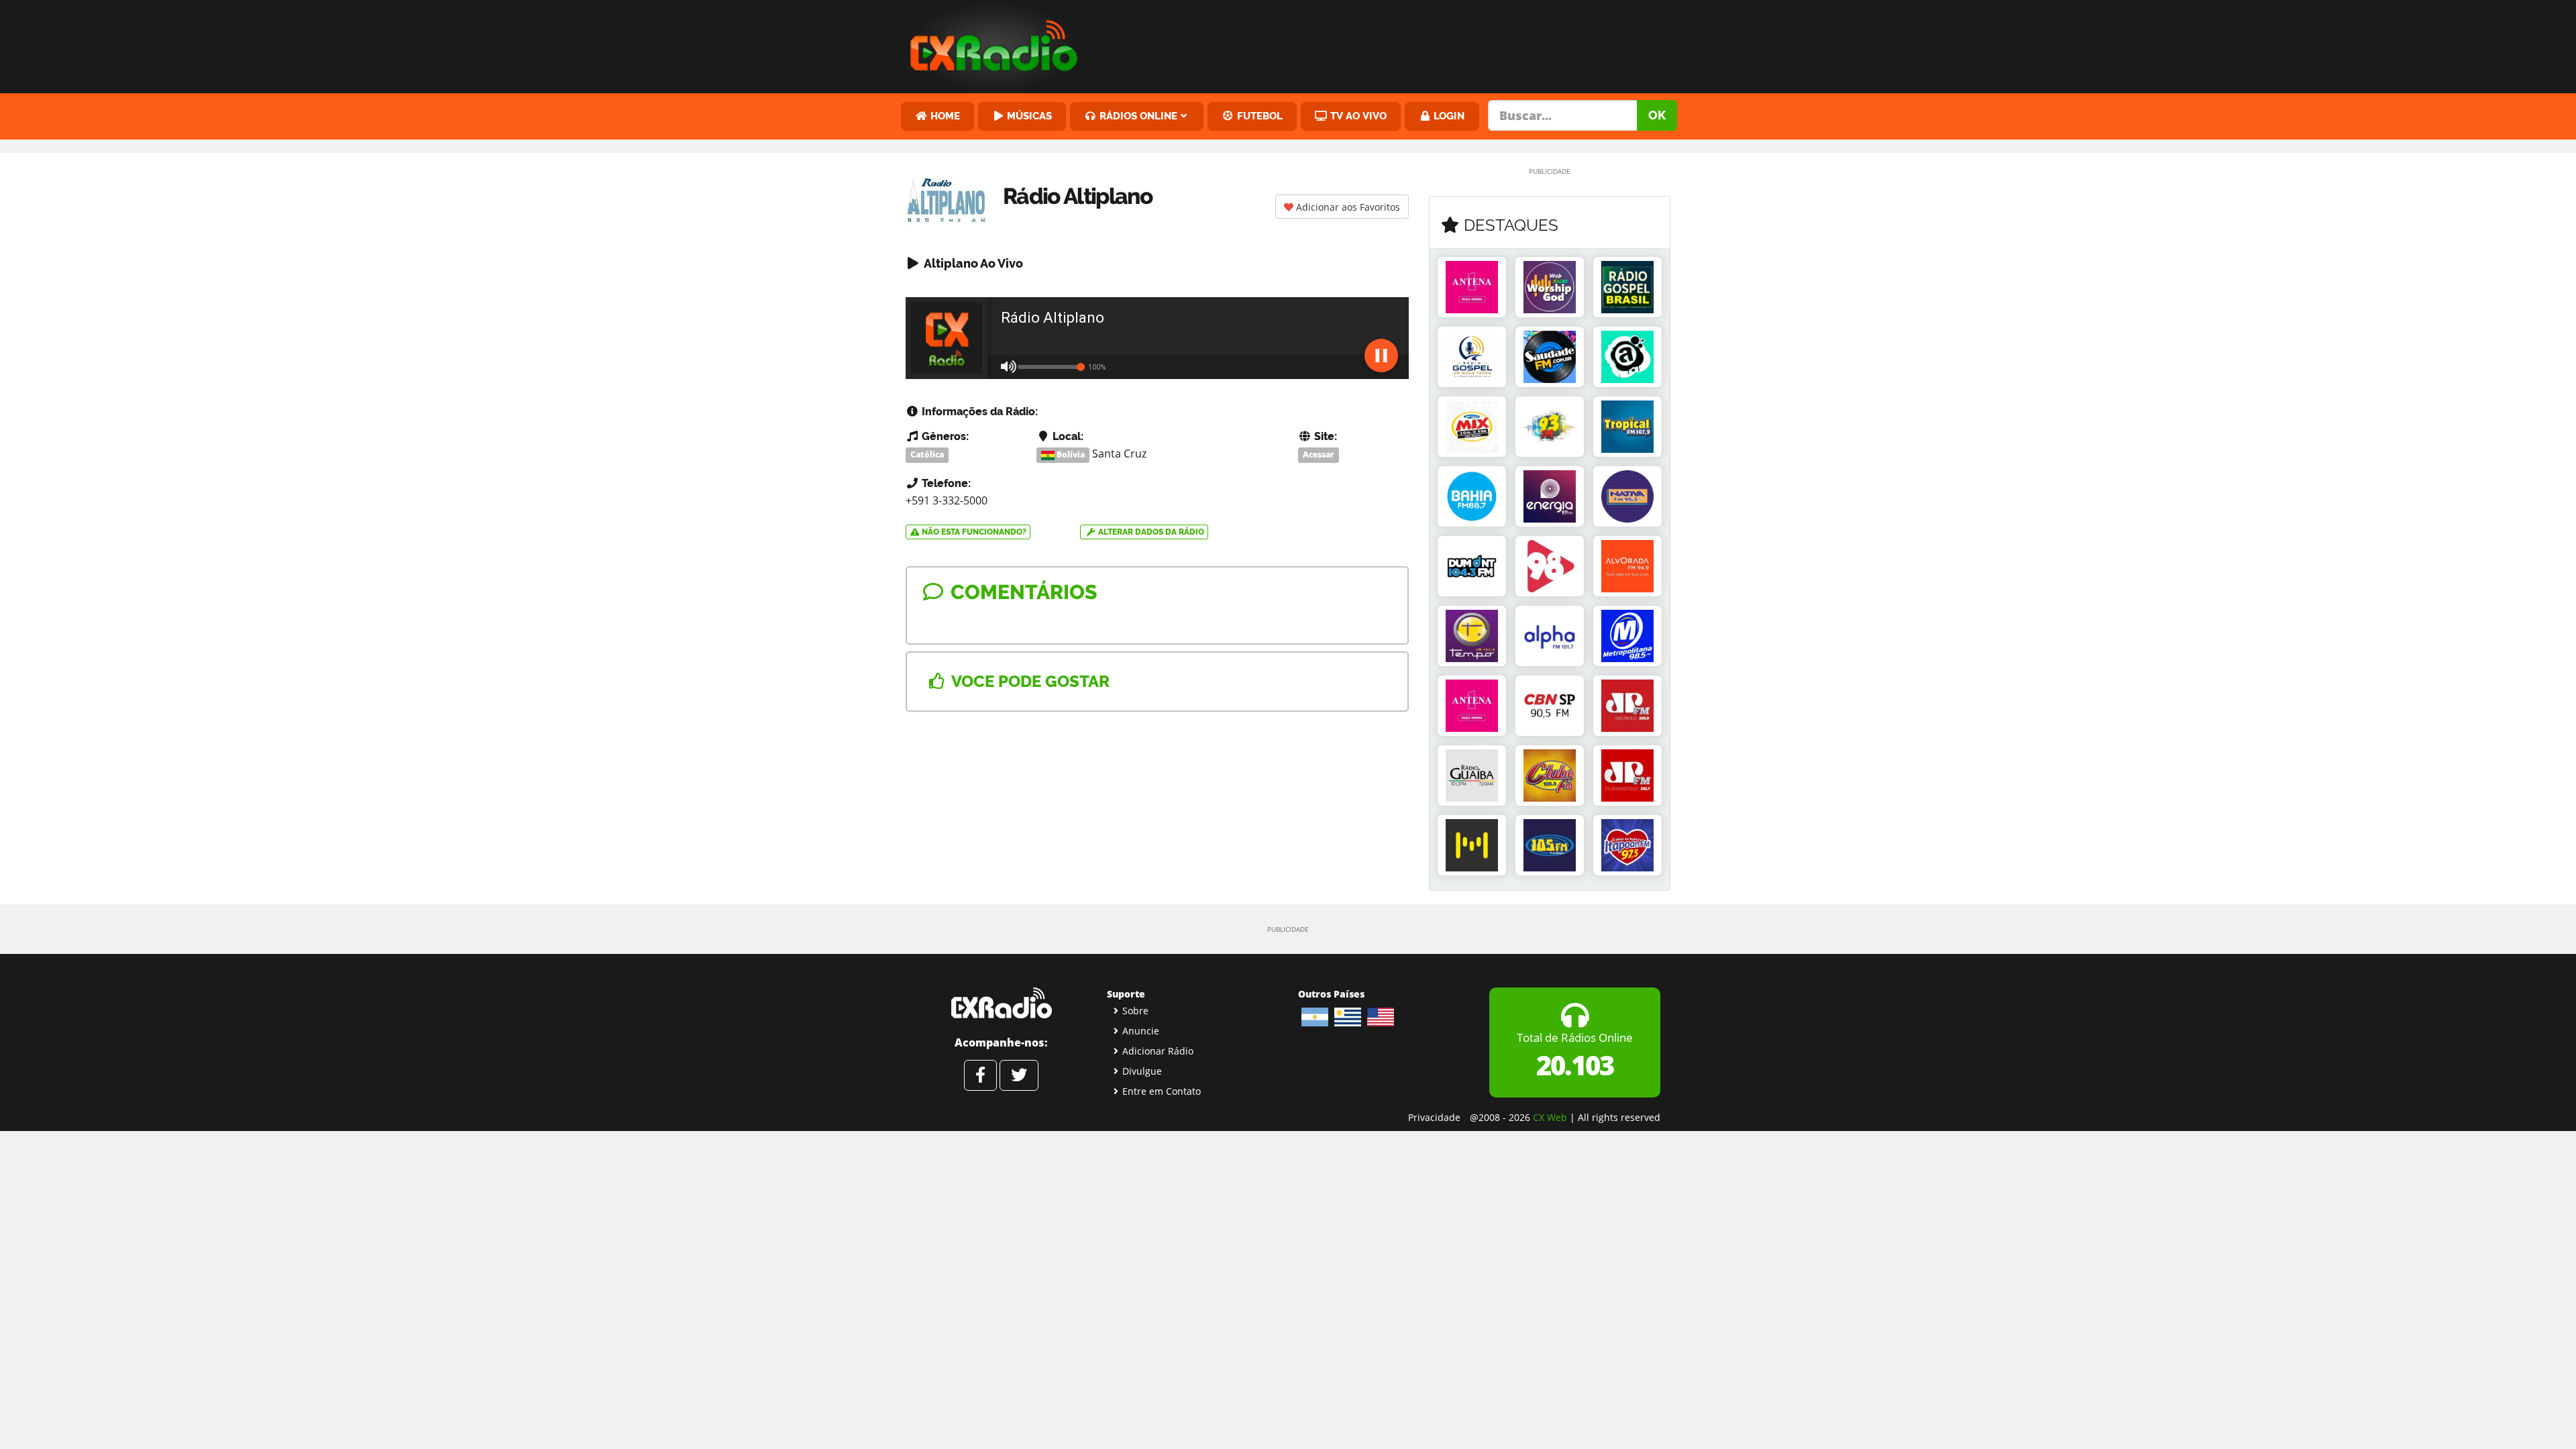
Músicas (1028, 116)
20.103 (1575, 1065)
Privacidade (1434, 1117)
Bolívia (1070, 454)
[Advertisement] (1391, 44)
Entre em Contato (1162, 1091)
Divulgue (1142, 1071)
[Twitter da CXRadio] (1019, 1075)
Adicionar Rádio (1158, 1051)
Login (1448, 116)
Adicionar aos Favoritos (1347, 207)
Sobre (1135, 1011)
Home (944, 116)
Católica (927, 454)
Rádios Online (1137, 116)
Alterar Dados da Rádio (1150, 532)
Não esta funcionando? (973, 532)
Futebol (1258, 116)
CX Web (1550, 1117)
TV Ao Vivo (1357, 116)
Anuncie (1141, 1031)
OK (1657, 115)
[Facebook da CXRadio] (980, 1075)
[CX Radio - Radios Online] (1001, 1003)
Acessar (1319, 454)
